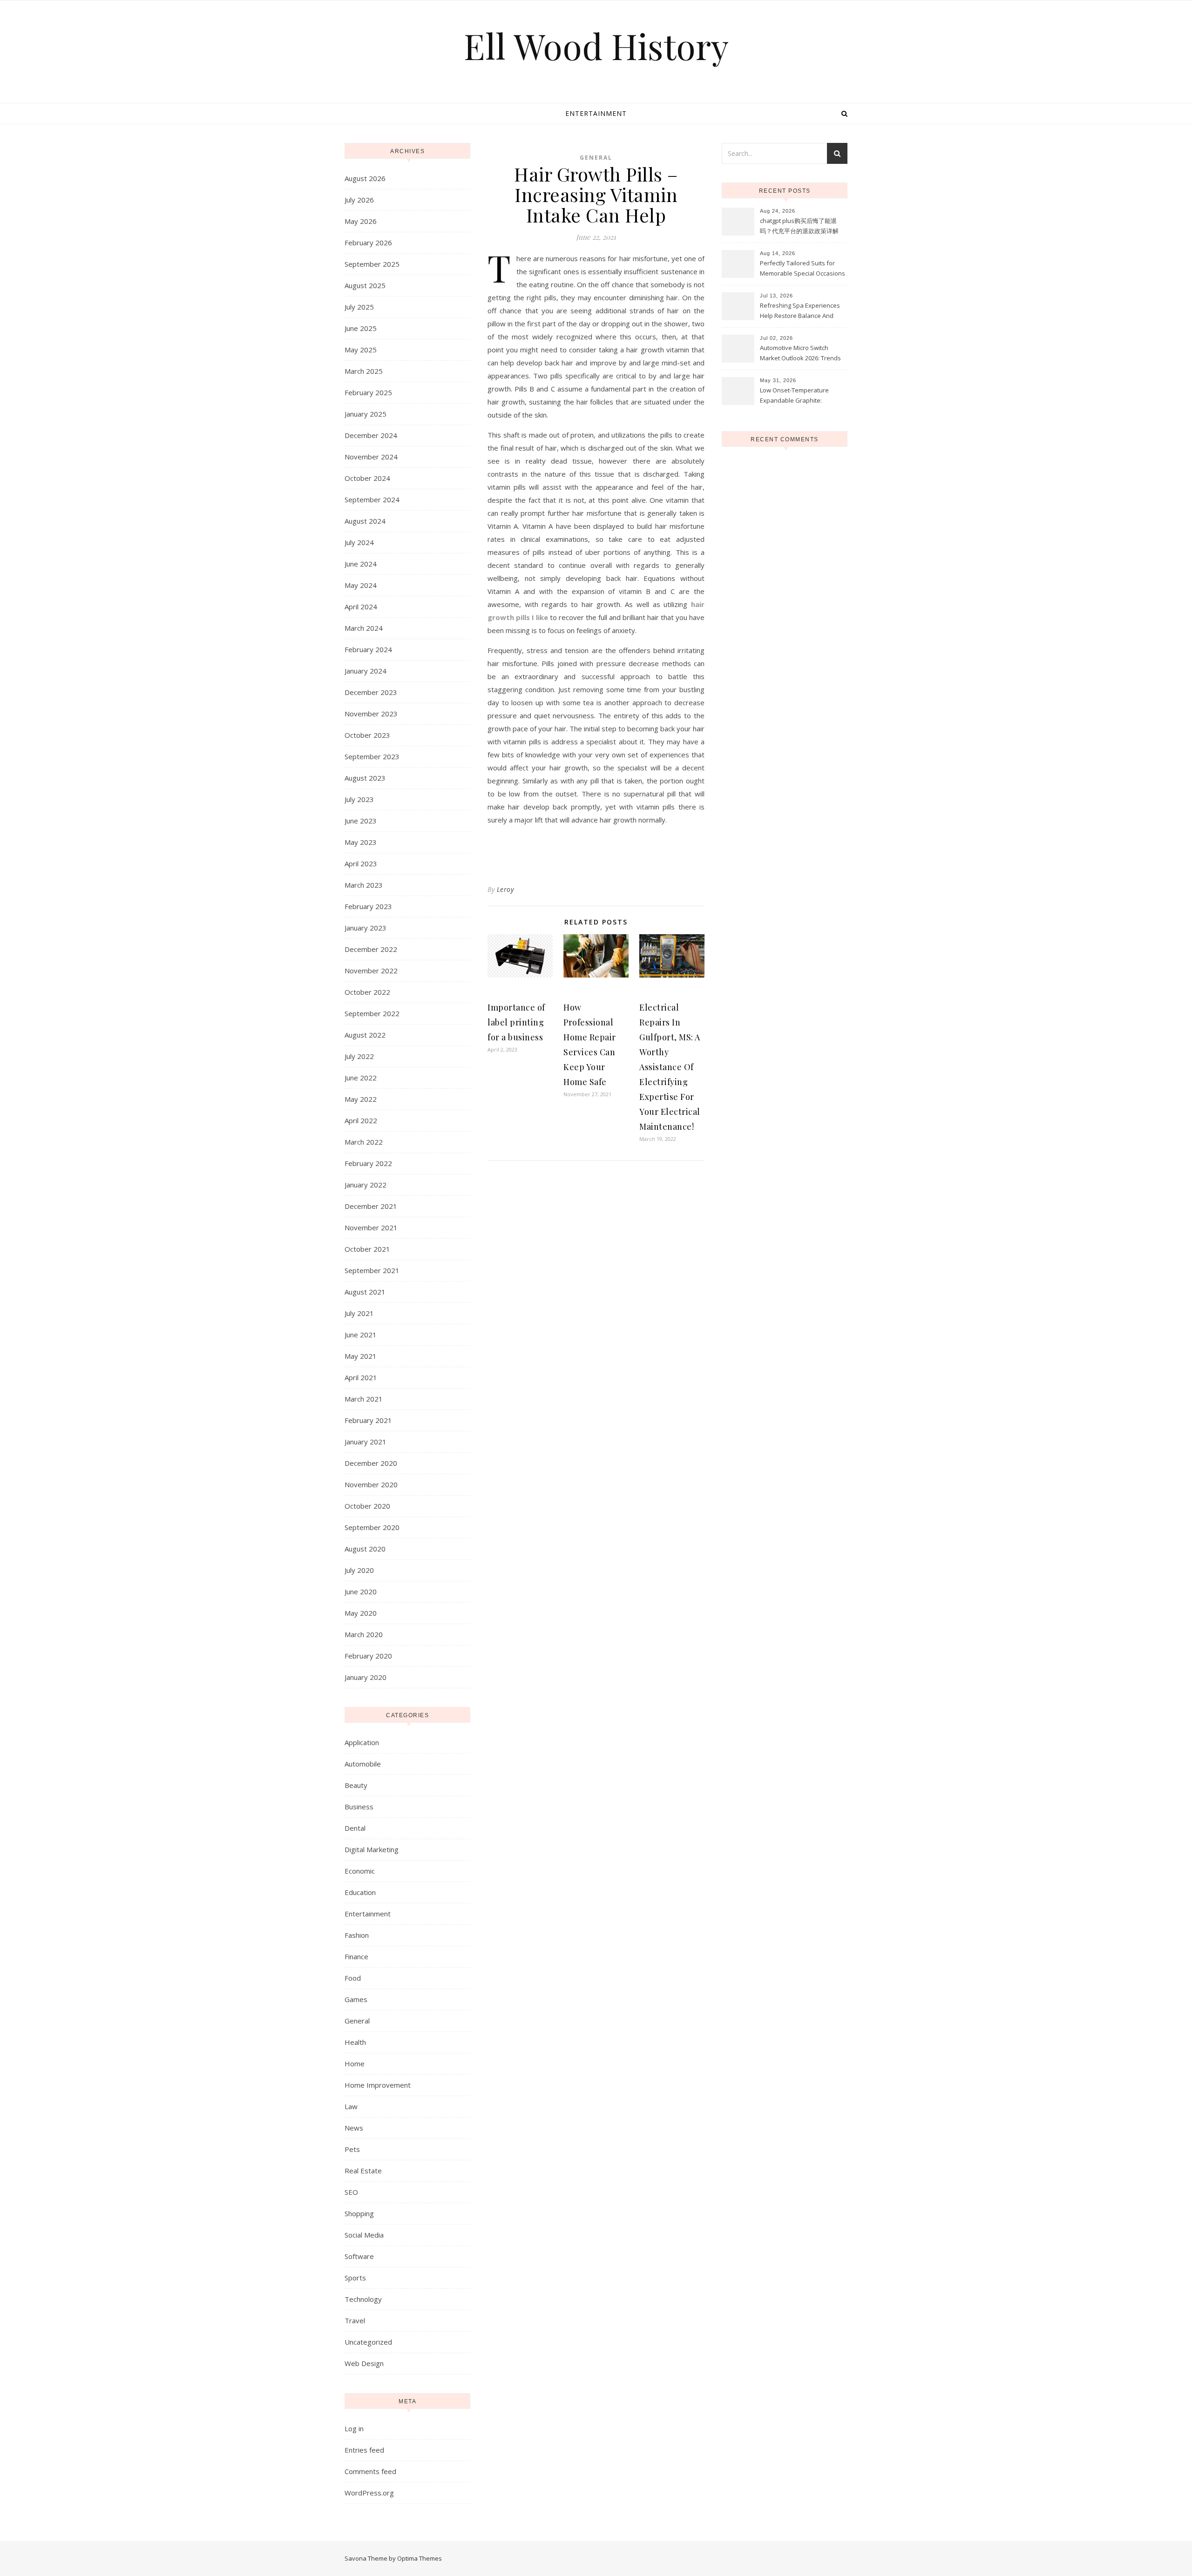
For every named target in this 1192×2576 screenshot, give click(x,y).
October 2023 (367, 735)
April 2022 (361, 1120)
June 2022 (361, 1078)
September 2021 (372, 1270)
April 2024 (361, 607)
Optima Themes (420, 2558)
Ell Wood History (596, 46)
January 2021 (366, 1442)
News (354, 2128)
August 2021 (365, 1292)
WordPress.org (369, 2493)
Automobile (363, 1764)
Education (360, 1892)
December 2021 (371, 1206)
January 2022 (366, 1185)
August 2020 (365, 1549)
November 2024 (371, 457)
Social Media (364, 2235)
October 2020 (367, 1506)
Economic (360, 1871)
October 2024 (367, 478)
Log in (354, 2428)
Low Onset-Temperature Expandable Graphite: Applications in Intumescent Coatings (799, 396)
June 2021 (361, 1335)
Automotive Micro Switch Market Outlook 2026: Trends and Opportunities (800, 354)
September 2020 (372, 1527)
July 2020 (359, 1570)
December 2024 (371, 435)
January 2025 (366, 414)
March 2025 (364, 371)
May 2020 (361, 1613)
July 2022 (359, 1056)
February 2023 (368, 906)
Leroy (505, 889)
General (357, 2021)
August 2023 (365, 778)
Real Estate (363, 2171)
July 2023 (359, 799)
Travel (355, 2320)
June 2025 (361, 328)
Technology (363, 2299)
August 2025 (365, 285)
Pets (352, 2149)
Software (359, 2256)
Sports (355, 2278)
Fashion (357, 1935)
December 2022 (371, 949)
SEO (351, 2192)
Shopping (359, 2213)
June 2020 (361, 1591)
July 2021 (359, 1313)
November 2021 (371, 1227)
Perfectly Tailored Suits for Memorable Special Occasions (803, 268)
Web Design (364, 2363)
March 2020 (364, 1634)
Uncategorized (368, 2342)
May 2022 (361, 1099)
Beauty (356, 1785)
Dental (355, 1828)
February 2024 (368, 649)
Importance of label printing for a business (516, 1022)
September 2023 (372, 756)
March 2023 (364, 885)
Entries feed (364, 2450)
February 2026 (368, 243)
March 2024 (364, 628)
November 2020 (371, 1484)
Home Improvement (378, 2085)
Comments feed (370, 2471)
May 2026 (361, 221)
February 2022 (368, 1163)
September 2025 (372, 264)
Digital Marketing (372, 1849)
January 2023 (366, 928)
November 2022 (371, 971)
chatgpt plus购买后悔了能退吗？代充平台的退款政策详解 (799, 226)
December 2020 (371, 1463)
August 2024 (365, 521)
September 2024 (372, 499)
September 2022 (372, 1013)
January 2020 (366, 1677)
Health (355, 2042)
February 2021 (368, 1420)
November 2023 (371, 714)
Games (356, 1999)
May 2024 (361, 585)
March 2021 (364, 1399)
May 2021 (361, 1356)
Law (351, 2106)
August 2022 (365, 1035)
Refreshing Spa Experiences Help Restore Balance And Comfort (800, 311)
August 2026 (365, 178)
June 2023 (361, 821)
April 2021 (361, 1377)
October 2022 (367, 992)
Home (355, 2063)
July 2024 (359, 542)
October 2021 (367, 1249)
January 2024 (366, 671)
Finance (356, 1956)
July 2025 (359, 307)
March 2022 (364, 1142)
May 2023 (361, 842)
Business (359, 1807)
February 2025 (368, 392)
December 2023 (371, 692)
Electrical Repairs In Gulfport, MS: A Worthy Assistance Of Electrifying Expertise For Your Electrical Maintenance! (670, 1067)
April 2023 (361, 863)
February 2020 (368, 1656)
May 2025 (361, 350)
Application (362, 1742)
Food (353, 1978)
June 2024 (361, 564)
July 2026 (359, 200)
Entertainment (596, 113)
